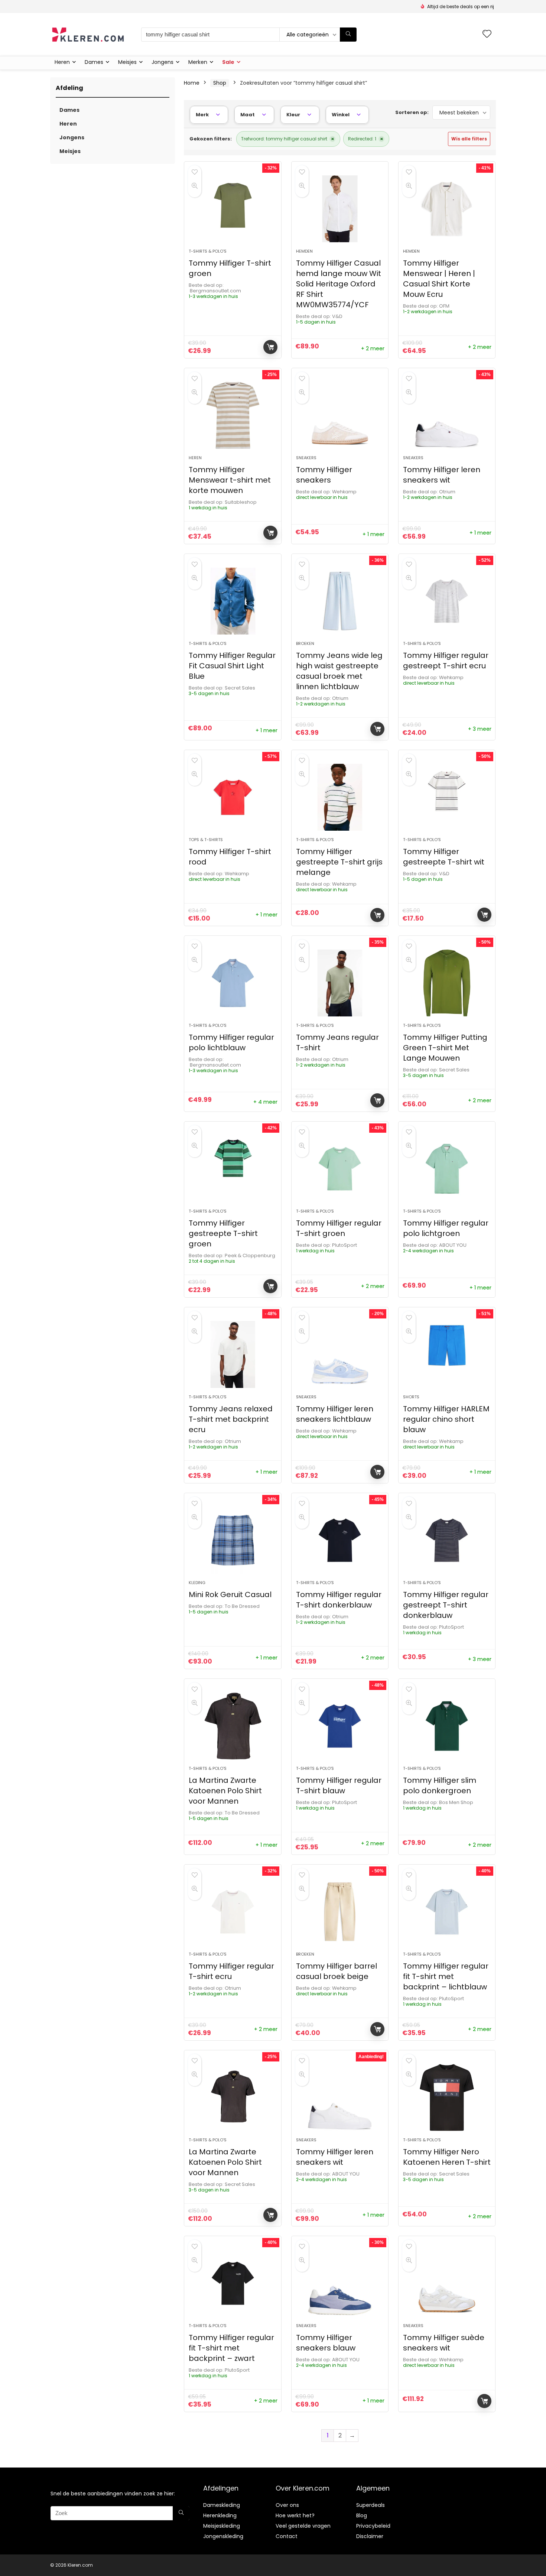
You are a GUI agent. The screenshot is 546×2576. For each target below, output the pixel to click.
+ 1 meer (373, 534)
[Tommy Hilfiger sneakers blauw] (340, 2283)
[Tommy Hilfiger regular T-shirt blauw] (340, 1726)
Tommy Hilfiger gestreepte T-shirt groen (223, 1233)
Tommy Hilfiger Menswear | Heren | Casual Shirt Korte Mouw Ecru (439, 279)
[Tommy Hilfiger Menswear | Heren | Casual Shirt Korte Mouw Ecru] (447, 209)
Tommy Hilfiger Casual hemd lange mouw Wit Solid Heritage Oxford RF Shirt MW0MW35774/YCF (339, 284)
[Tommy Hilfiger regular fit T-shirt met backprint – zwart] (233, 2283)
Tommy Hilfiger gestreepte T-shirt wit (444, 857)
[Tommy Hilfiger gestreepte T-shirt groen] (233, 1169)
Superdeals (370, 2505)
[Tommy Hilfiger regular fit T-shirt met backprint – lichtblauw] (447, 1912)
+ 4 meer (265, 1102)
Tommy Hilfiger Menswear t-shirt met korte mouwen (230, 480)
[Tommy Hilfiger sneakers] (340, 415)
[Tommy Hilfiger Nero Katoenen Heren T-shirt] (447, 2098)
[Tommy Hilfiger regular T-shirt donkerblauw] (340, 1540)
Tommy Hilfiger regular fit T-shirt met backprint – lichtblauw (446, 1976)
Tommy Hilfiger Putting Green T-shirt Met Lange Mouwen (445, 1048)
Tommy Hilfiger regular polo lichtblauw (231, 1042)
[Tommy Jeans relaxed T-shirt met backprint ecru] (233, 1354)
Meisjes (127, 62)
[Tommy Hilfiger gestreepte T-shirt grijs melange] (340, 797)
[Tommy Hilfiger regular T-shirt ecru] (233, 1912)
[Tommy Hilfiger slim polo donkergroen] (447, 1726)
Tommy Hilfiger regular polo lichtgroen (446, 1228)
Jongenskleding (223, 2536)
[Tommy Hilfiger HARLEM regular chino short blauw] (447, 1354)
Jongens (162, 62)
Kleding (197, 1583)
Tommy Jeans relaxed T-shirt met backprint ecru (231, 1419)
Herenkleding (220, 2515)
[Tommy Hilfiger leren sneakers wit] (447, 415)
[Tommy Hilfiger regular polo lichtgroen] (447, 1169)
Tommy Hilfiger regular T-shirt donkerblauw (339, 1600)
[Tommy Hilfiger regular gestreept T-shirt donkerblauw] (447, 1540)
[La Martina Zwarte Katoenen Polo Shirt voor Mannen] (233, 1726)
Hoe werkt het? (295, 2515)
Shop (220, 83)
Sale (228, 62)
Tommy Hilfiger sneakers (324, 475)
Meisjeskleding (222, 2526)
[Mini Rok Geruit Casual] (233, 1540)
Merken (198, 62)
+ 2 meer (373, 348)
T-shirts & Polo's (208, 251)
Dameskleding (222, 2505)
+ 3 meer (480, 729)
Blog (362, 2515)
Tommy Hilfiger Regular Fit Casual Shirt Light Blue (232, 666)
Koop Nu (270, 347)
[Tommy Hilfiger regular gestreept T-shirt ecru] (447, 601)
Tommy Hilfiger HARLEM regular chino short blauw (446, 1419)
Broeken (305, 643)
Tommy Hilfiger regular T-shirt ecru (231, 1971)
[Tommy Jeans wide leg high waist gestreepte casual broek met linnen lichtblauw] (340, 601)
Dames (94, 62)
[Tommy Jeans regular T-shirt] (340, 983)
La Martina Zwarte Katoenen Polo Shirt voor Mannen (225, 1791)
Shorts (411, 1397)
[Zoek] (348, 35)
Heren (62, 62)
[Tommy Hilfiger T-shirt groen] (233, 209)
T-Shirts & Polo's (315, 840)
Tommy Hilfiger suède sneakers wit (444, 2343)
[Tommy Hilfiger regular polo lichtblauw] (233, 983)
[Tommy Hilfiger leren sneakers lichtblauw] (340, 1354)
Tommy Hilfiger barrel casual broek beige (337, 1971)
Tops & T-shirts (206, 840)
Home (192, 83)
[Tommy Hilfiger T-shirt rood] (233, 797)
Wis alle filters (469, 139)
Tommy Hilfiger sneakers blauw (326, 2343)
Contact (287, 2536)
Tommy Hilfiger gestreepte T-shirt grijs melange (339, 862)
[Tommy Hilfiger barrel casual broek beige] (340, 1912)
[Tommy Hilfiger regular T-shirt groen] (340, 1169)
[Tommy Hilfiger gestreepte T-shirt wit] (447, 797)
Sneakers (306, 458)
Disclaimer (370, 2536)
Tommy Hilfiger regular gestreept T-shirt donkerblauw (446, 1605)
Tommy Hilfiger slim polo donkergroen (440, 1785)
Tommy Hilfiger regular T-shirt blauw (339, 1785)
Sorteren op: (412, 112)
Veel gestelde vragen (303, 2526)
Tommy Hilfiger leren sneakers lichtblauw (335, 1414)
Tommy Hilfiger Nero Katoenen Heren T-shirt (447, 2157)
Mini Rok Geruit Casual (230, 1594)
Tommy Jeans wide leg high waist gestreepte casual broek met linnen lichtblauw (339, 671)
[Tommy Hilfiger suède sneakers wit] (447, 2283)
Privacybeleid (373, 2526)
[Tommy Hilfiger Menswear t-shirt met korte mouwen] (233, 415)
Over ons (287, 2505)
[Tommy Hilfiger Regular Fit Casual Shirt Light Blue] (233, 601)
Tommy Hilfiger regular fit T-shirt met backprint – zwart (231, 2348)
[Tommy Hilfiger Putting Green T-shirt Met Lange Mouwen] (447, 983)
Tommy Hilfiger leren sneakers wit (442, 475)
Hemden (304, 251)
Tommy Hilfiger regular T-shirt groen (339, 1228)
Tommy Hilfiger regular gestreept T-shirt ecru (446, 661)
